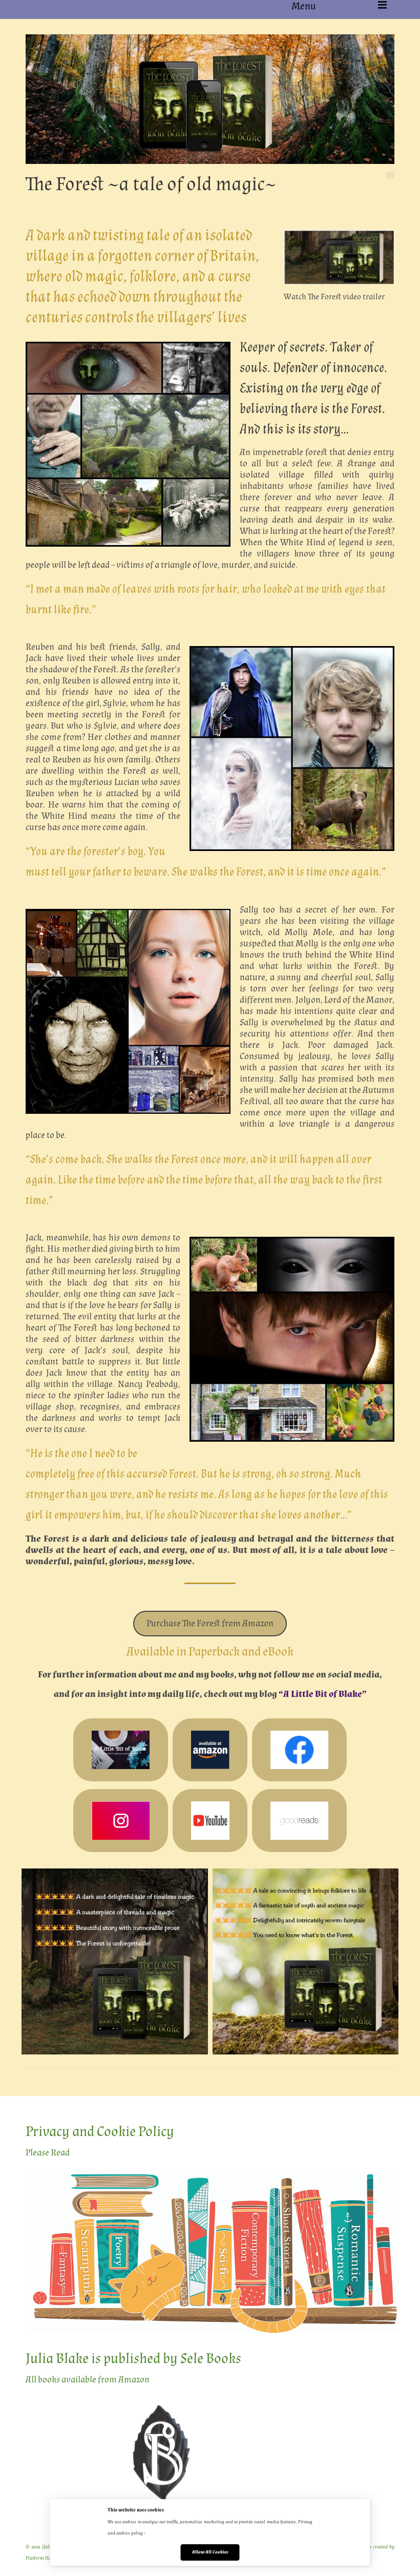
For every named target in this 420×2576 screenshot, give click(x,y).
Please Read (48, 2153)
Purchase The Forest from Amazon (210, 1623)
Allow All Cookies (210, 2552)
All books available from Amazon (88, 2380)
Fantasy (68, 205)
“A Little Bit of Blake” (323, 1694)
